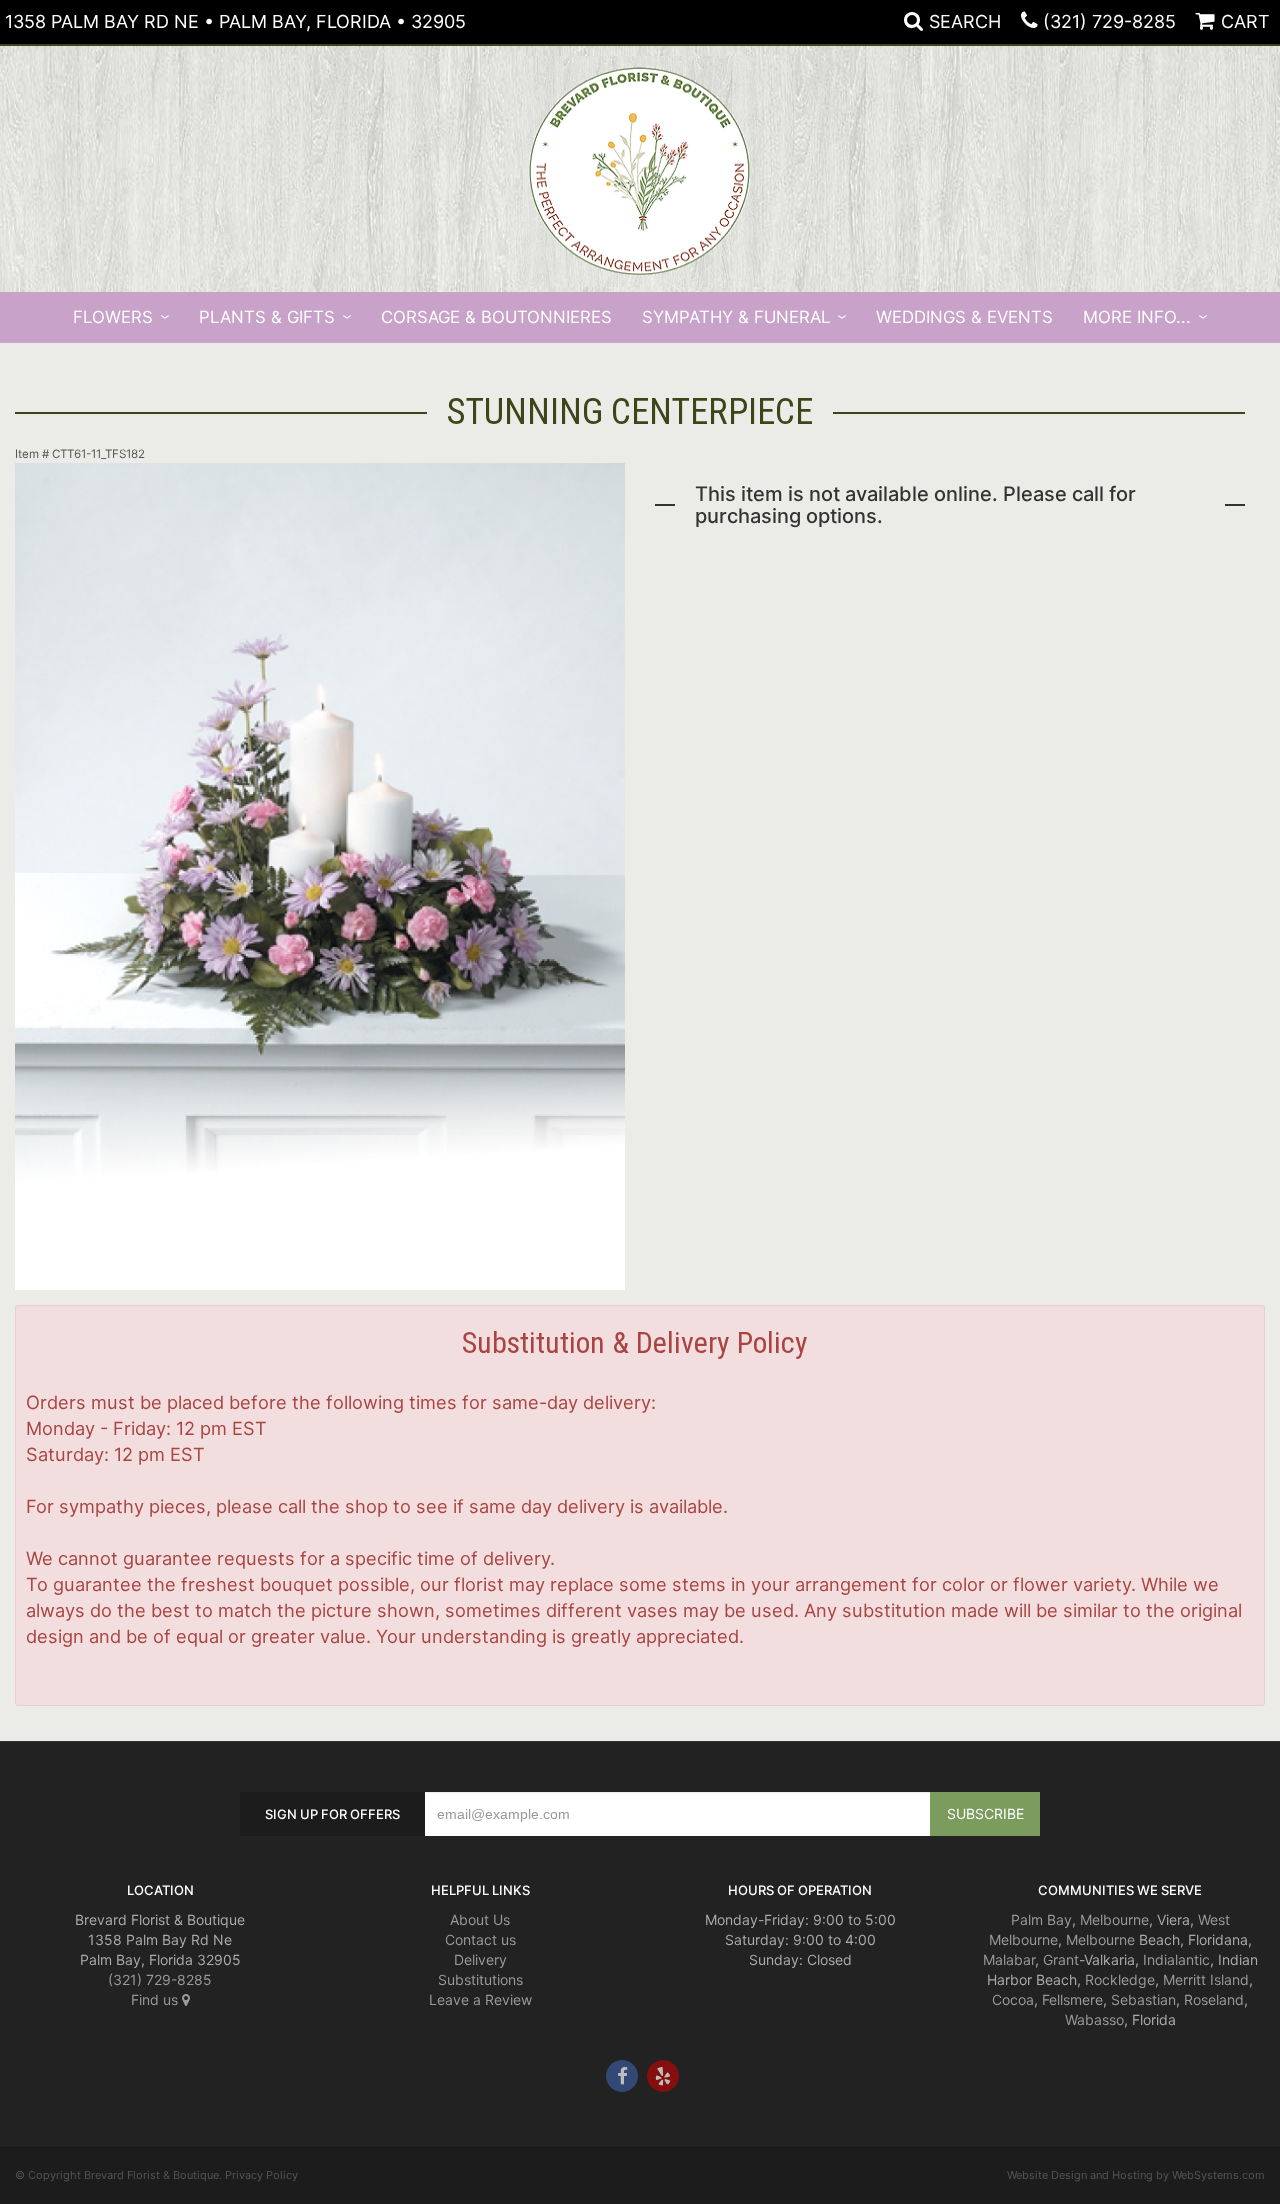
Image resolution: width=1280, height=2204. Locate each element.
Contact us (480, 1939)
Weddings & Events (964, 317)
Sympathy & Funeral (736, 317)
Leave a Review (480, 1999)
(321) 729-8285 (1109, 21)
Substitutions (480, 1979)
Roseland (1214, 1999)
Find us (156, 1999)
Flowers (113, 317)
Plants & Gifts (267, 317)
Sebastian (1143, 1999)
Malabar (1009, 1959)
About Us (480, 1919)
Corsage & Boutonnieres (496, 317)
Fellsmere (1072, 1999)
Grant (1061, 1959)
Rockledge (1120, 1979)
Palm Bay (1041, 1919)
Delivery (480, 1959)
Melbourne (1114, 1919)
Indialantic (1176, 1959)
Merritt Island (1206, 1979)
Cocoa (1013, 1999)
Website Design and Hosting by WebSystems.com (1136, 2175)
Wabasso (1094, 2019)
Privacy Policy (261, 2175)
